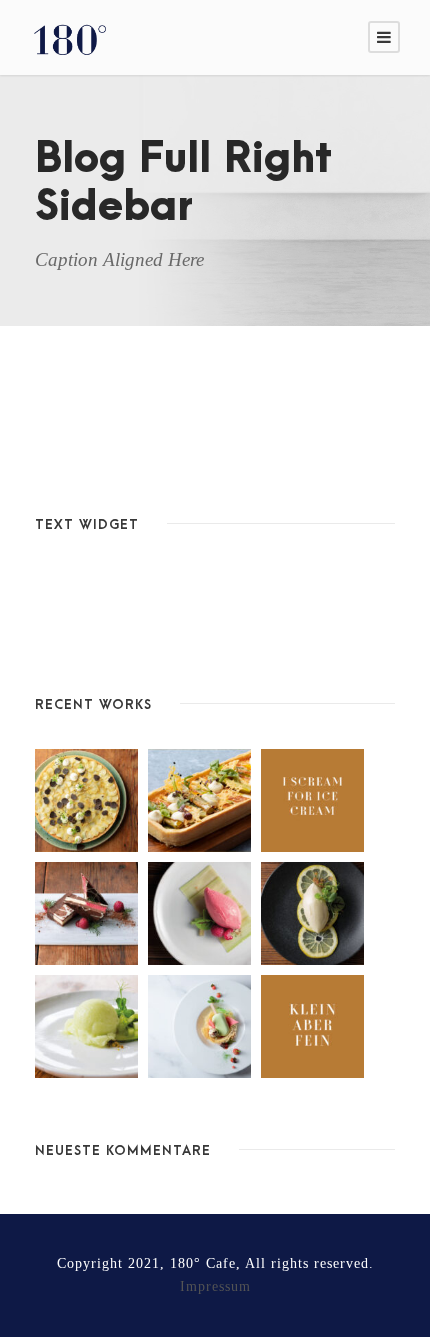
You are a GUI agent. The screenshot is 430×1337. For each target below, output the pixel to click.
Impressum (215, 1286)
